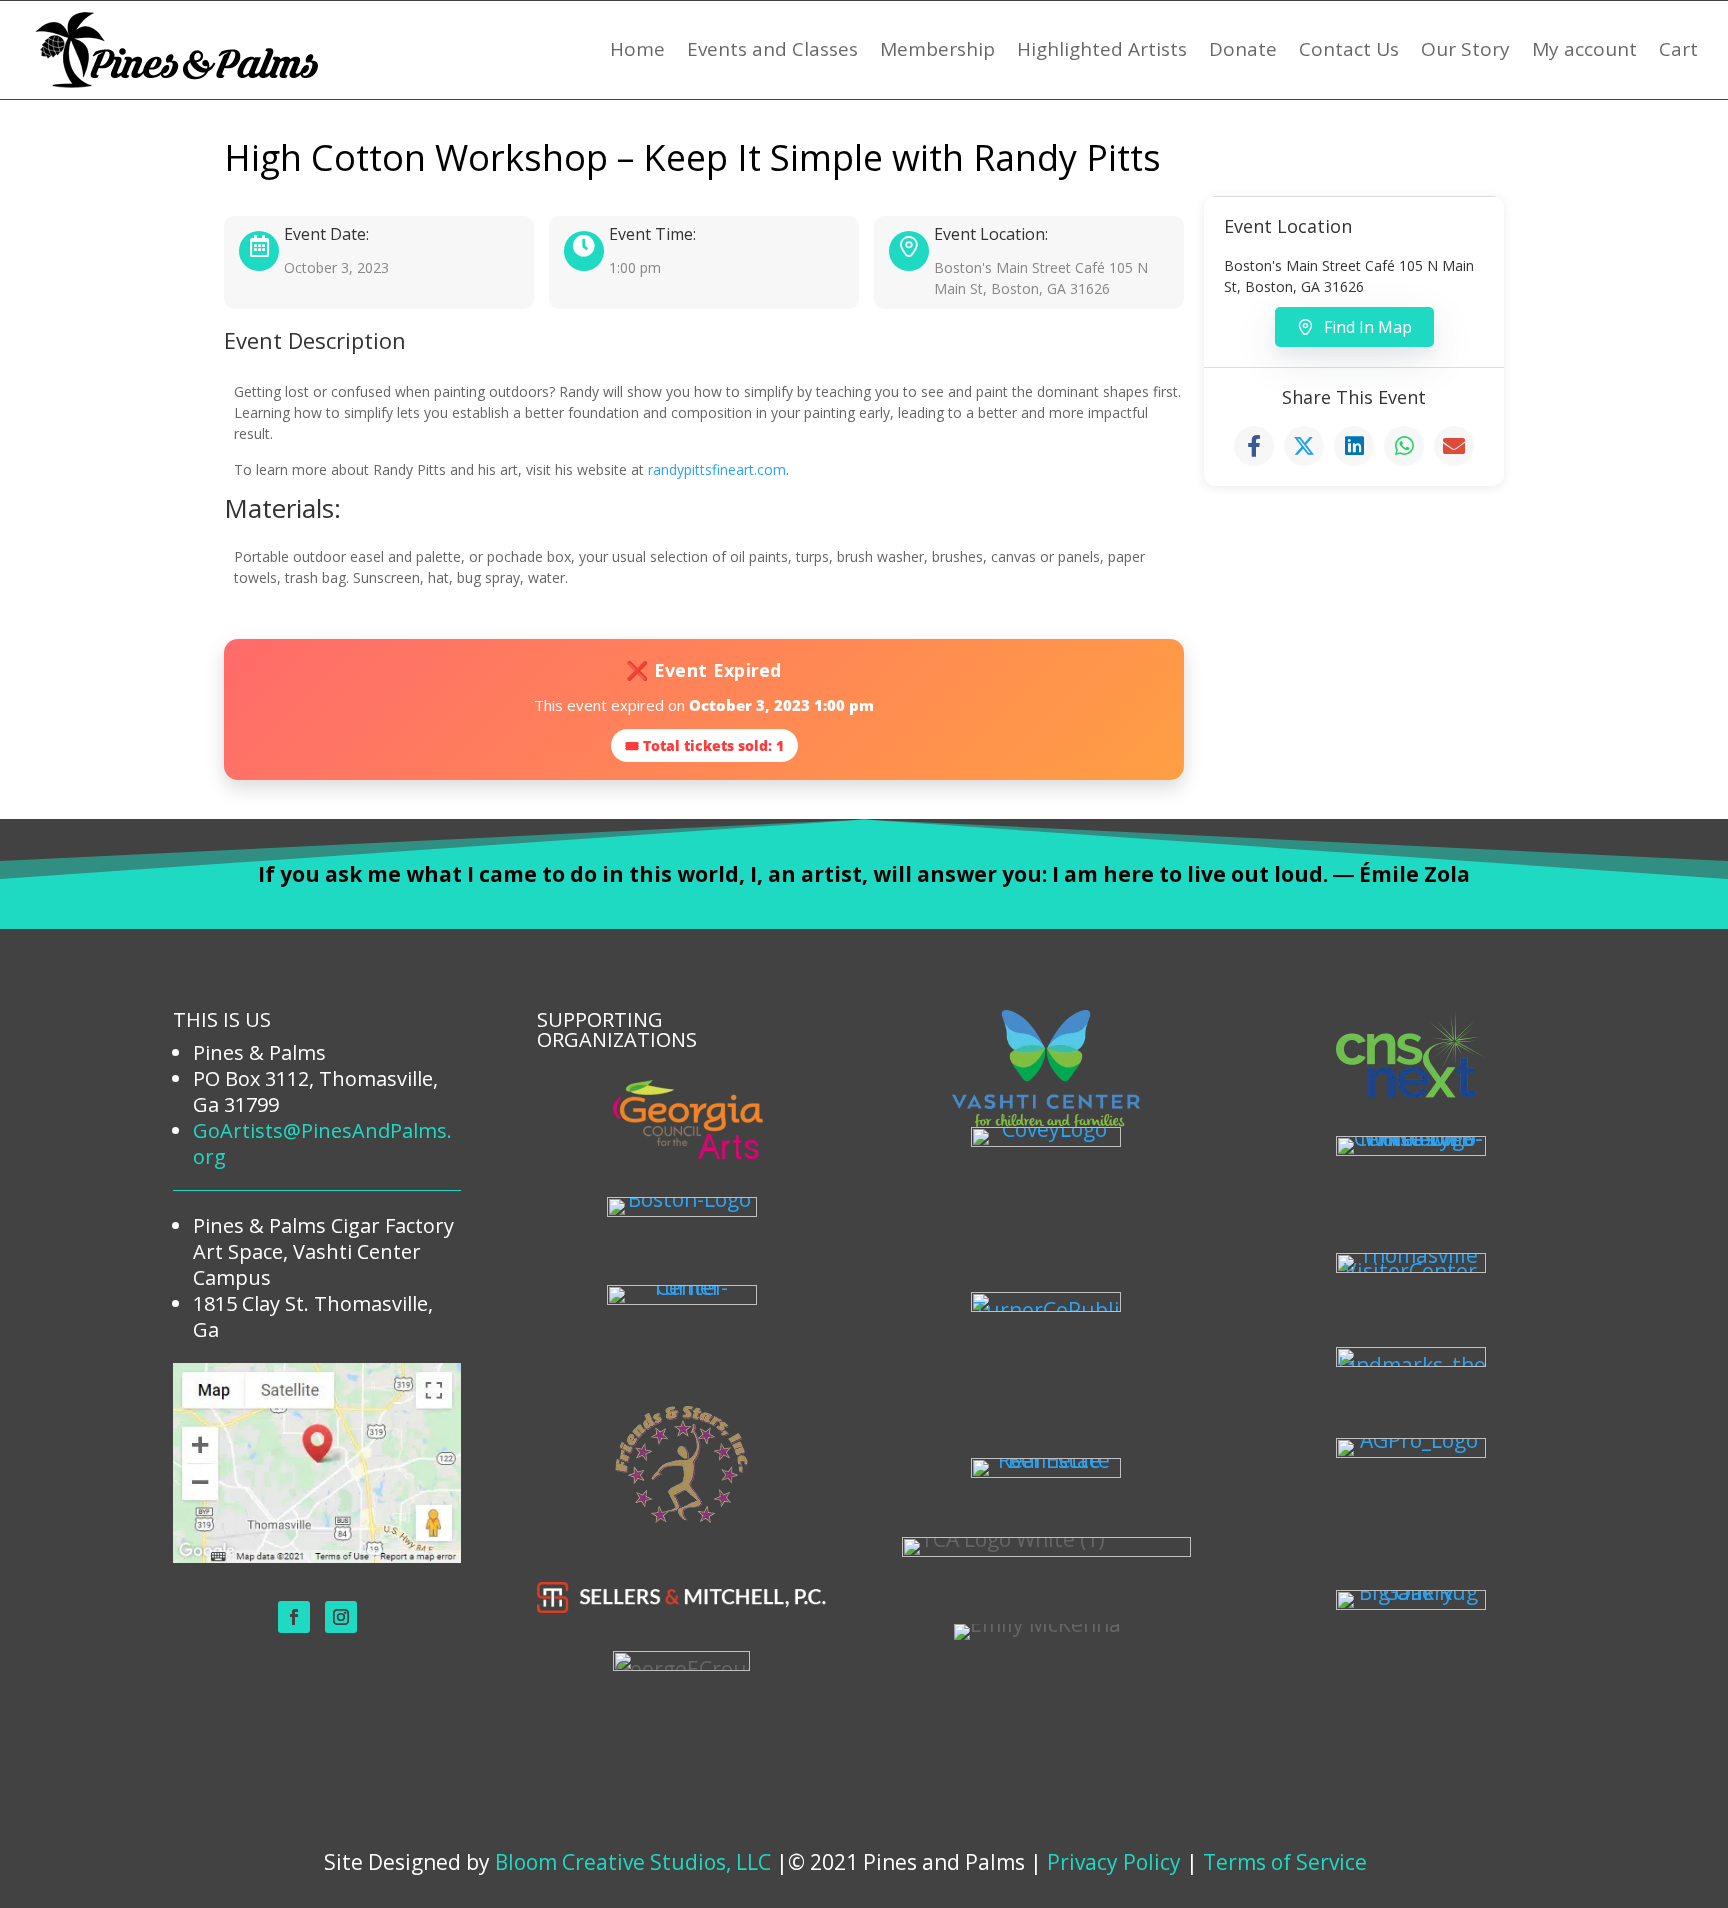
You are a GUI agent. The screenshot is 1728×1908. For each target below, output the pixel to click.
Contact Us (1349, 49)
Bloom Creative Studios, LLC (633, 1862)
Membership (937, 49)
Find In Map (1368, 327)
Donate (1243, 49)
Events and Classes (772, 49)
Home (637, 49)
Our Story (1465, 49)
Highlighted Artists (1102, 49)
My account (1584, 49)
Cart (1678, 49)
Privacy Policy (1114, 1862)
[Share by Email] (1454, 446)
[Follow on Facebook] (294, 1617)
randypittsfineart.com (717, 469)
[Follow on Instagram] (341, 1617)
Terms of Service (1285, 1862)
